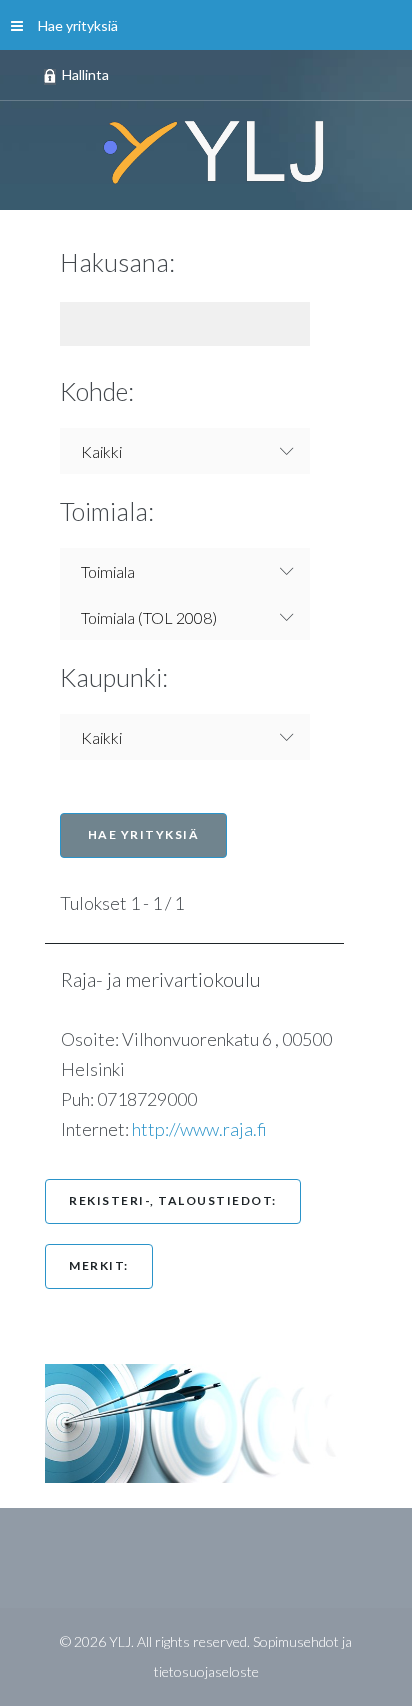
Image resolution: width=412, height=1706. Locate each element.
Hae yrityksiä (78, 25)
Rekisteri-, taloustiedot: (173, 1200)
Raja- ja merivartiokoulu (171, 979)
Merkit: (99, 1265)
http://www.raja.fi (199, 1129)
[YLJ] (206, 151)
